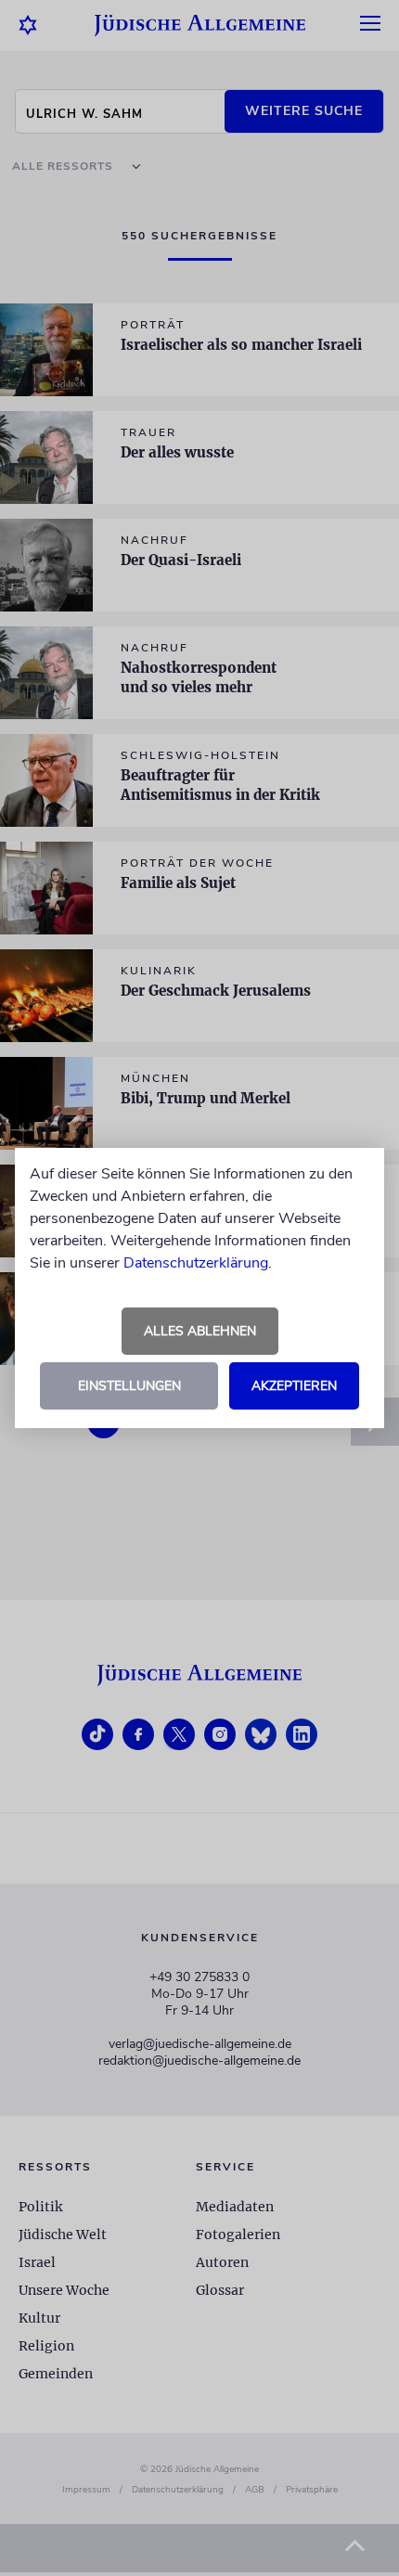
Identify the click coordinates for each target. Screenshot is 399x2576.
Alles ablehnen (200, 1331)
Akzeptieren (294, 1386)
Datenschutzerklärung (196, 1263)
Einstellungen (129, 1386)
